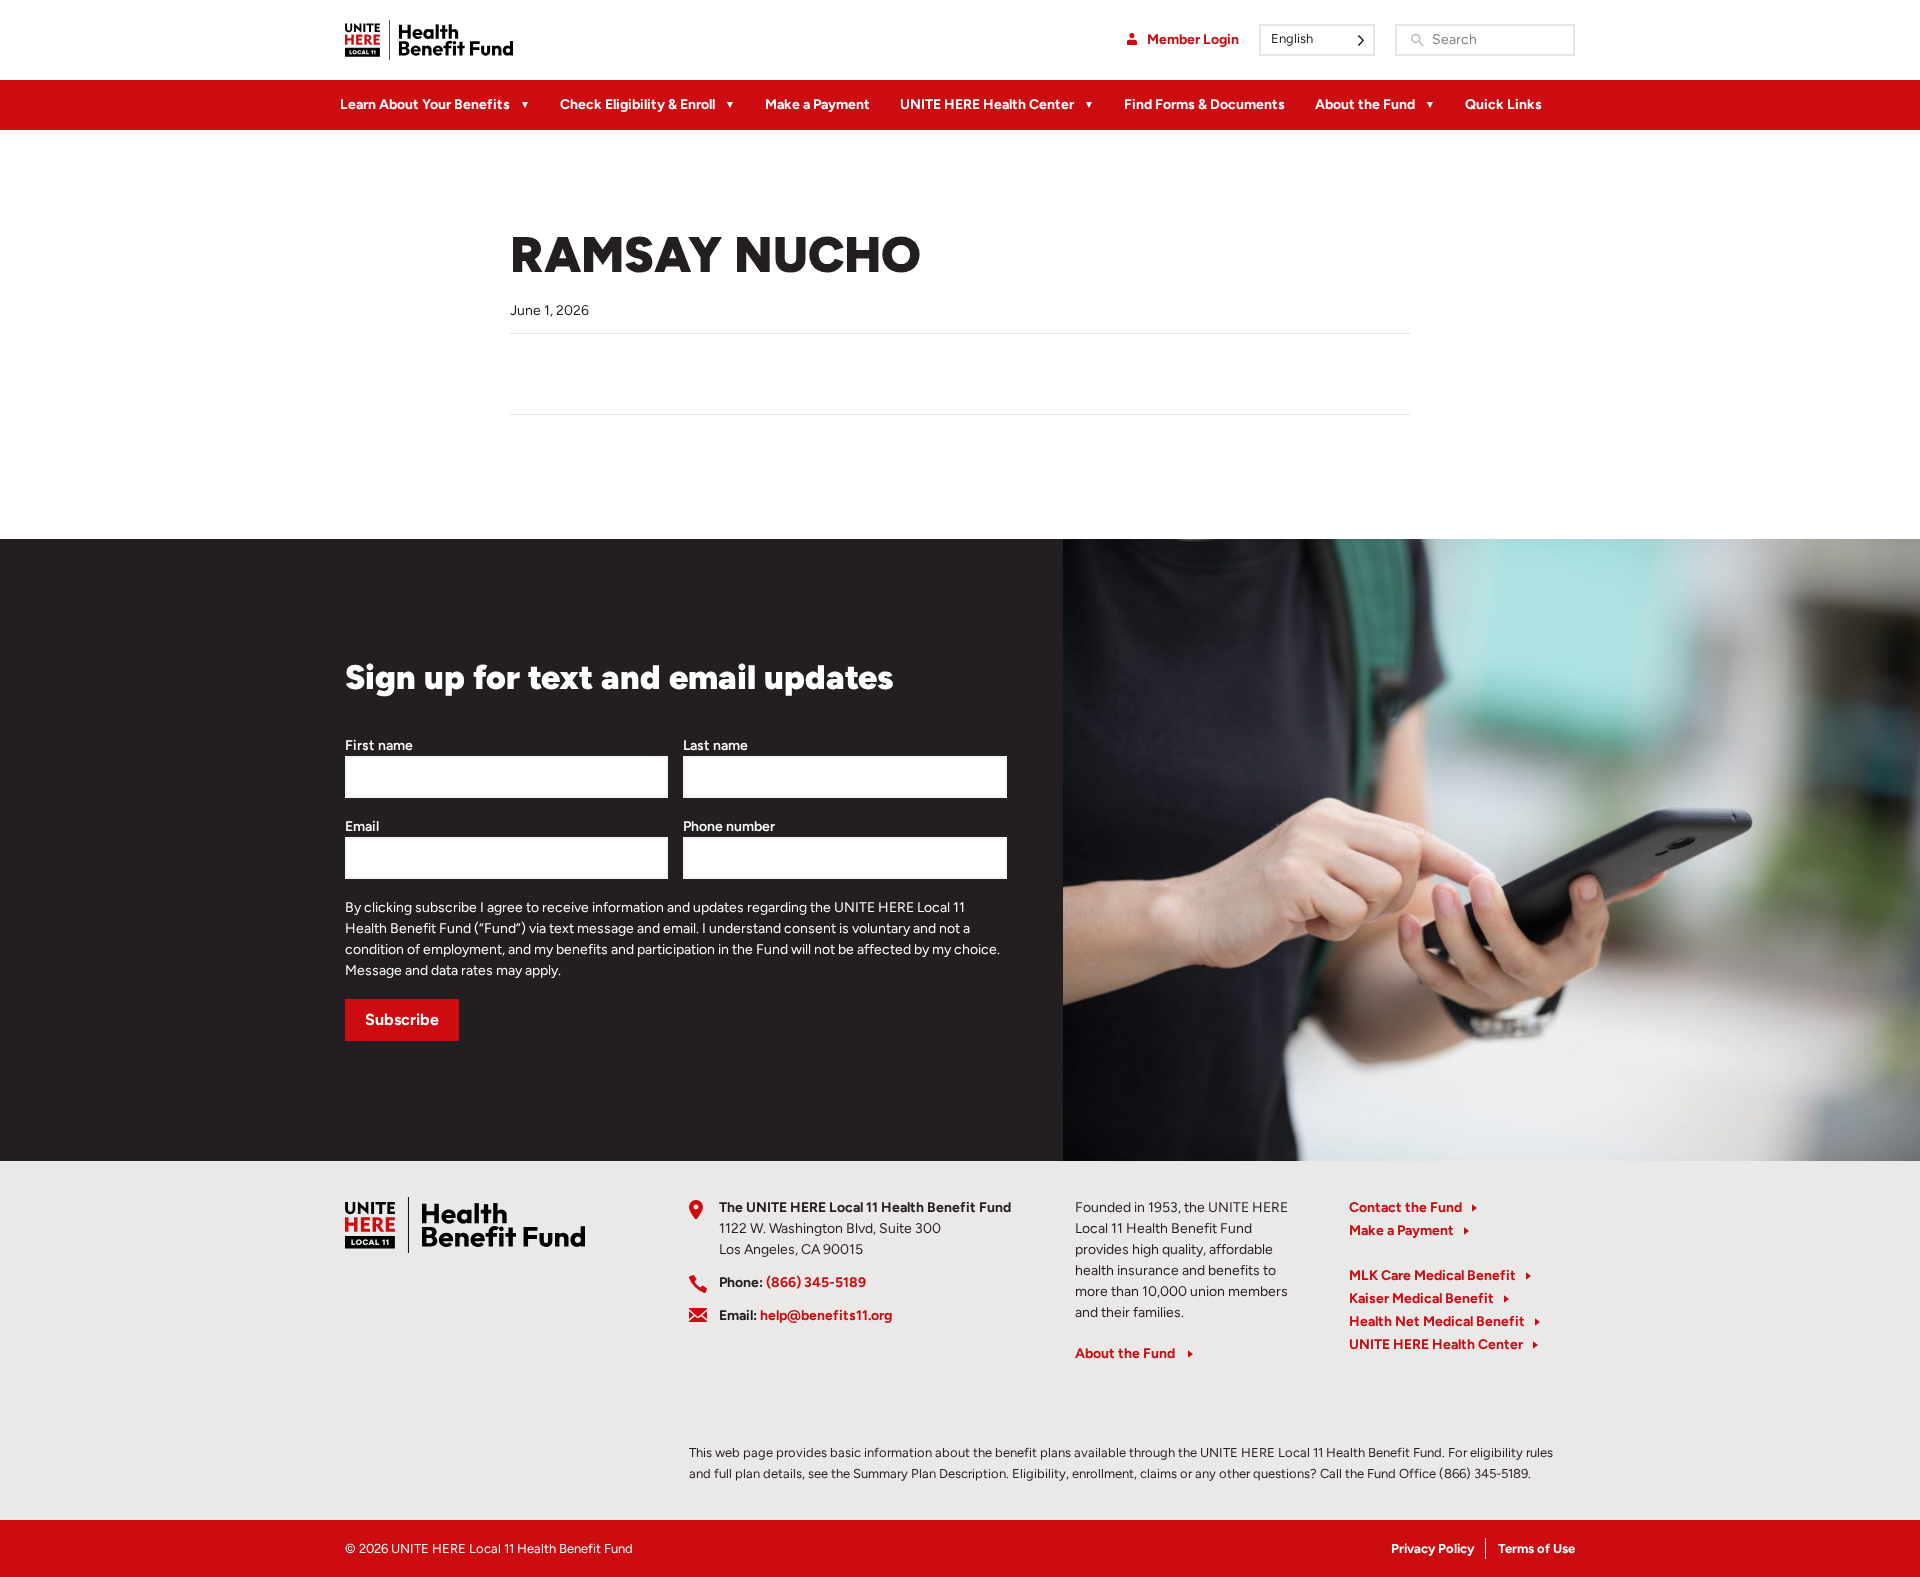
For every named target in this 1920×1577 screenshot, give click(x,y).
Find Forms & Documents (1204, 104)
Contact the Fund (1405, 1207)
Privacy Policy (1432, 1548)
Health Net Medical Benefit (1437, 1321)
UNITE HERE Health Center (987, 104)
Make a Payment (817, 104)
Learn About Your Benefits (425, 104)
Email (362, 826)
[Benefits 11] (429, 40)
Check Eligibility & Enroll (637, 104)
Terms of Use (1536, 1548)
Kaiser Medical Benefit (1421, 1298)
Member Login (1193, 39)
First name (379, 745)
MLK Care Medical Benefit (1432, 1275)
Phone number (729, 826)
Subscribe (402, 1019)
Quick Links (1503, 104)
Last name (715, 745)
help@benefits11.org (826, 1315)
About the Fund (1365, 104)
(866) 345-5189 (816, 1282)
